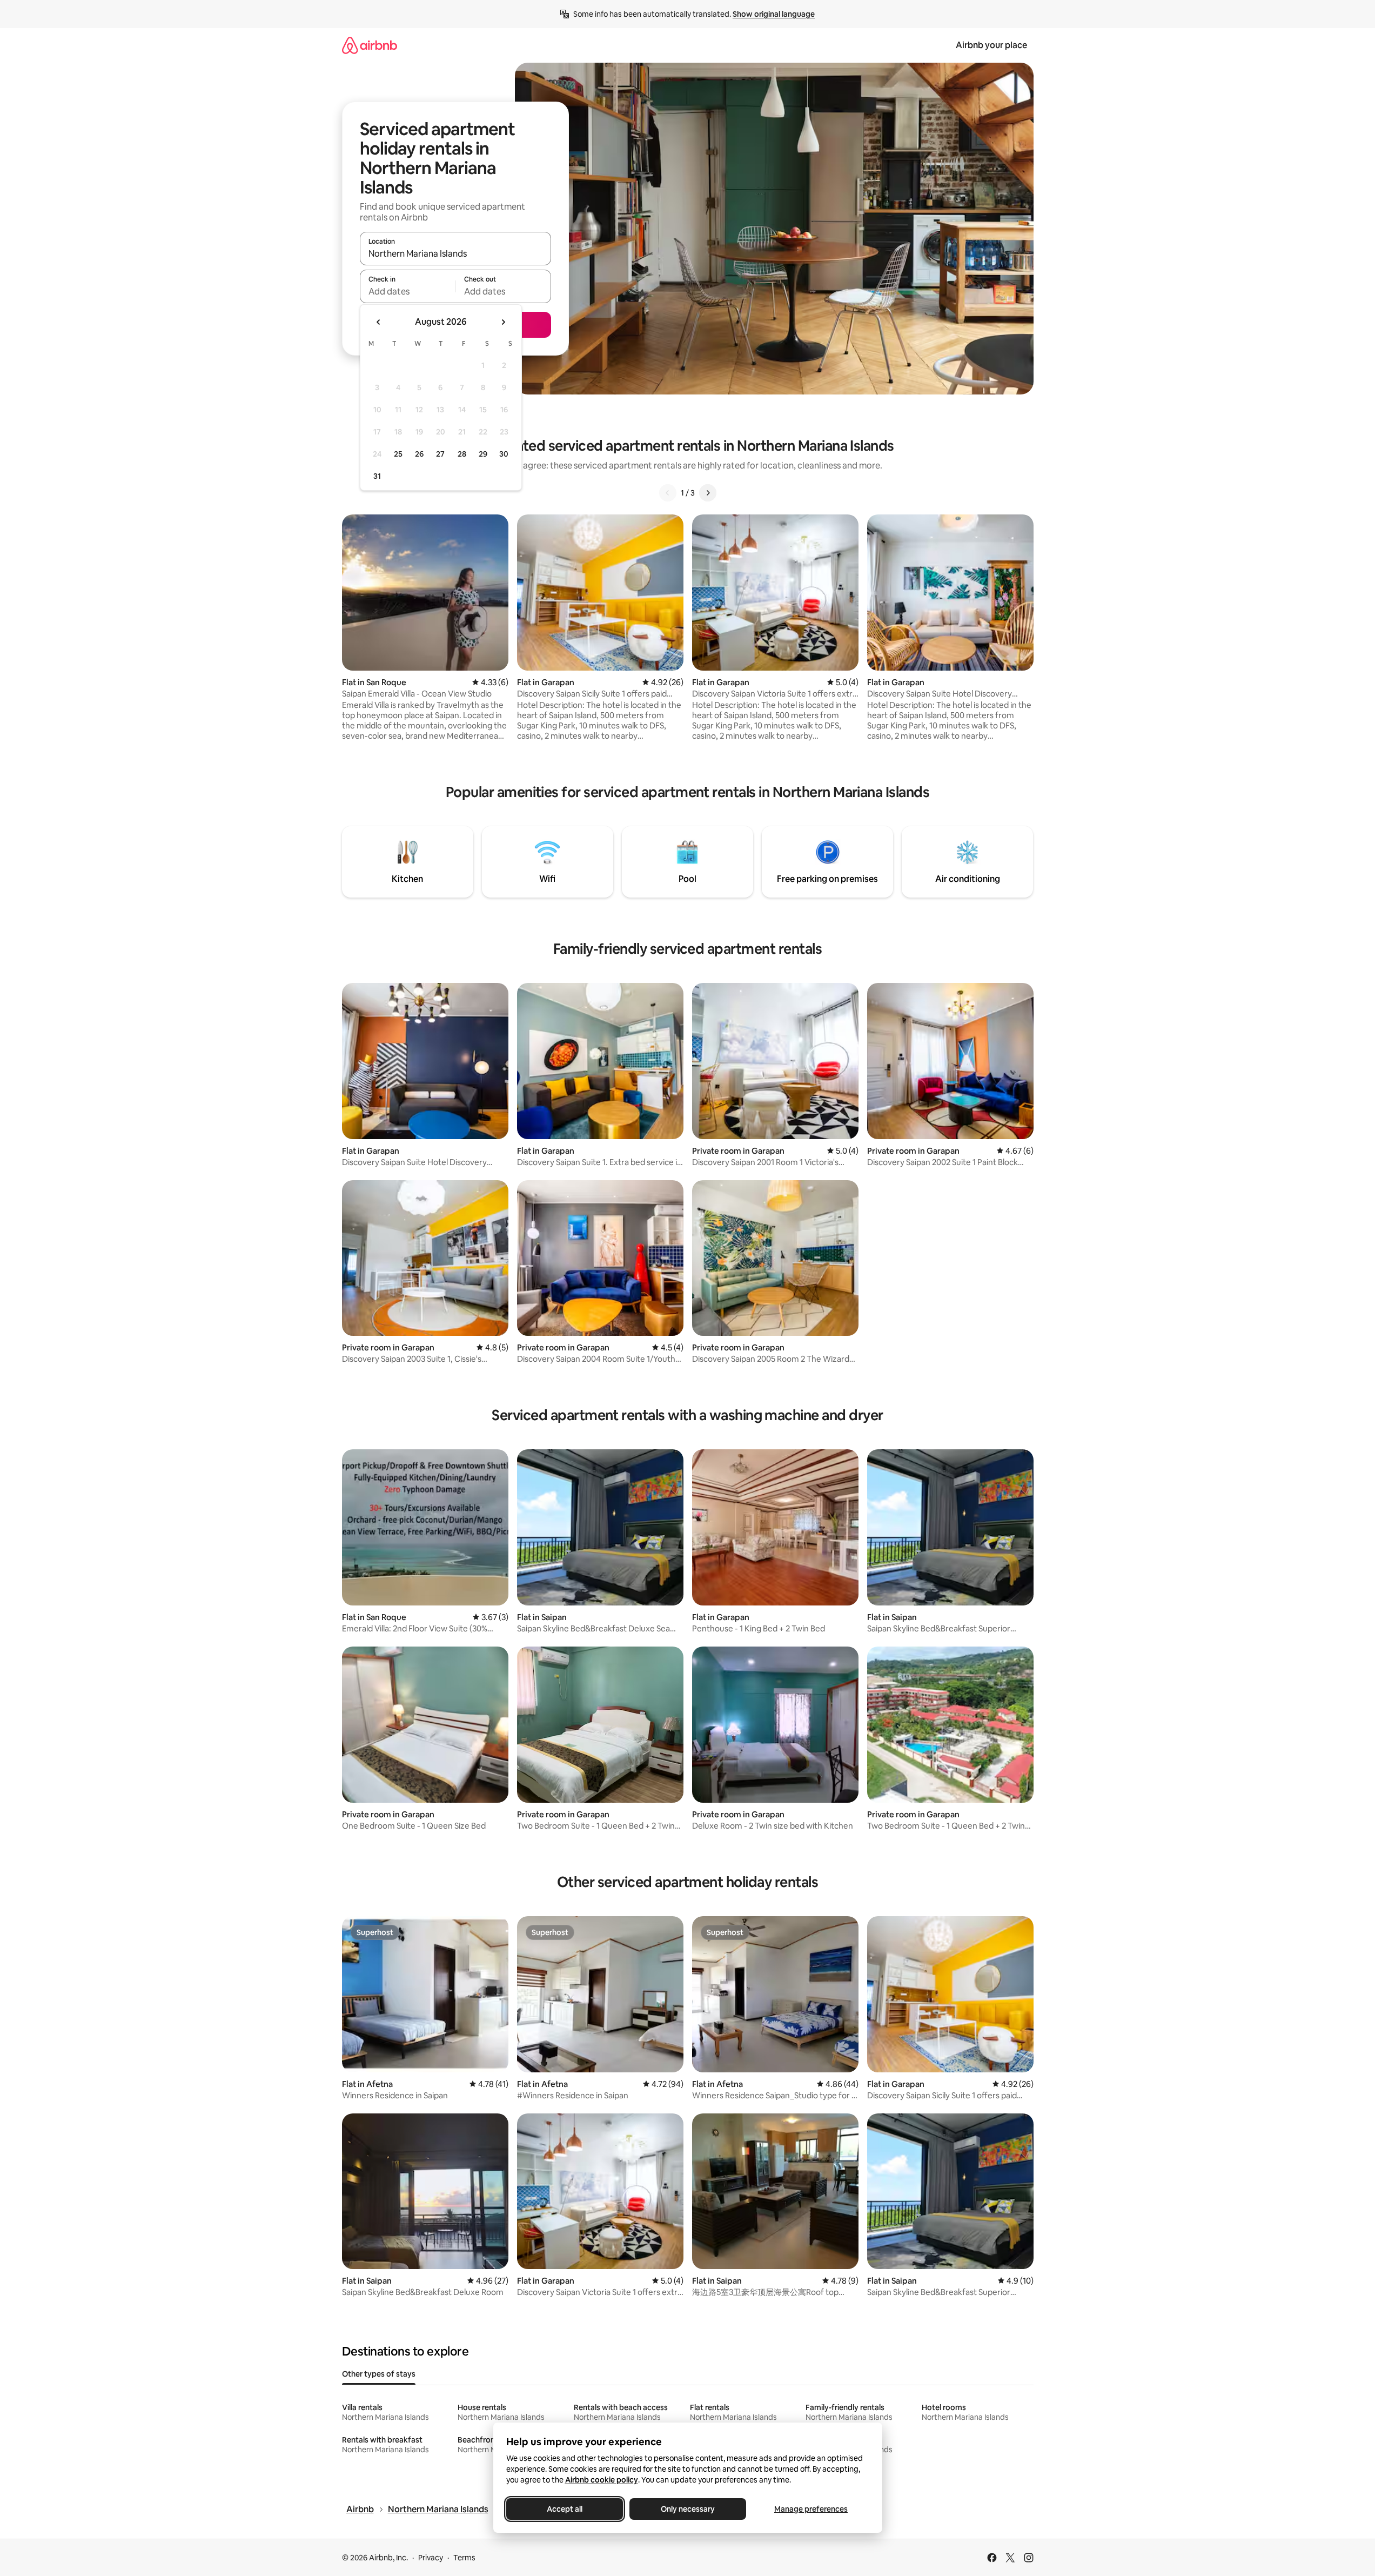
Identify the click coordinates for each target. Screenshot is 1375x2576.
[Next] (708, 493)
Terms (464, 2558)
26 (419, 454)
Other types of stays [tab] (379, 2374)
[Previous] (668, 493)
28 (462, 454)
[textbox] (408, 291)
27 (440, 454)
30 (504, 454)
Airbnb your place (991, 45)
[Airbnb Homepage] (370, 45)
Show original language (774, 14)
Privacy (431, 2558)
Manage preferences (811, 2509)
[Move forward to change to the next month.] (503, 322)
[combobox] (455, 253)
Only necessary (688, 2509)
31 (377, 476)
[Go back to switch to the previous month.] (379, 322)
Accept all (565, 2509)
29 (483, 454)
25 (398, 454)
